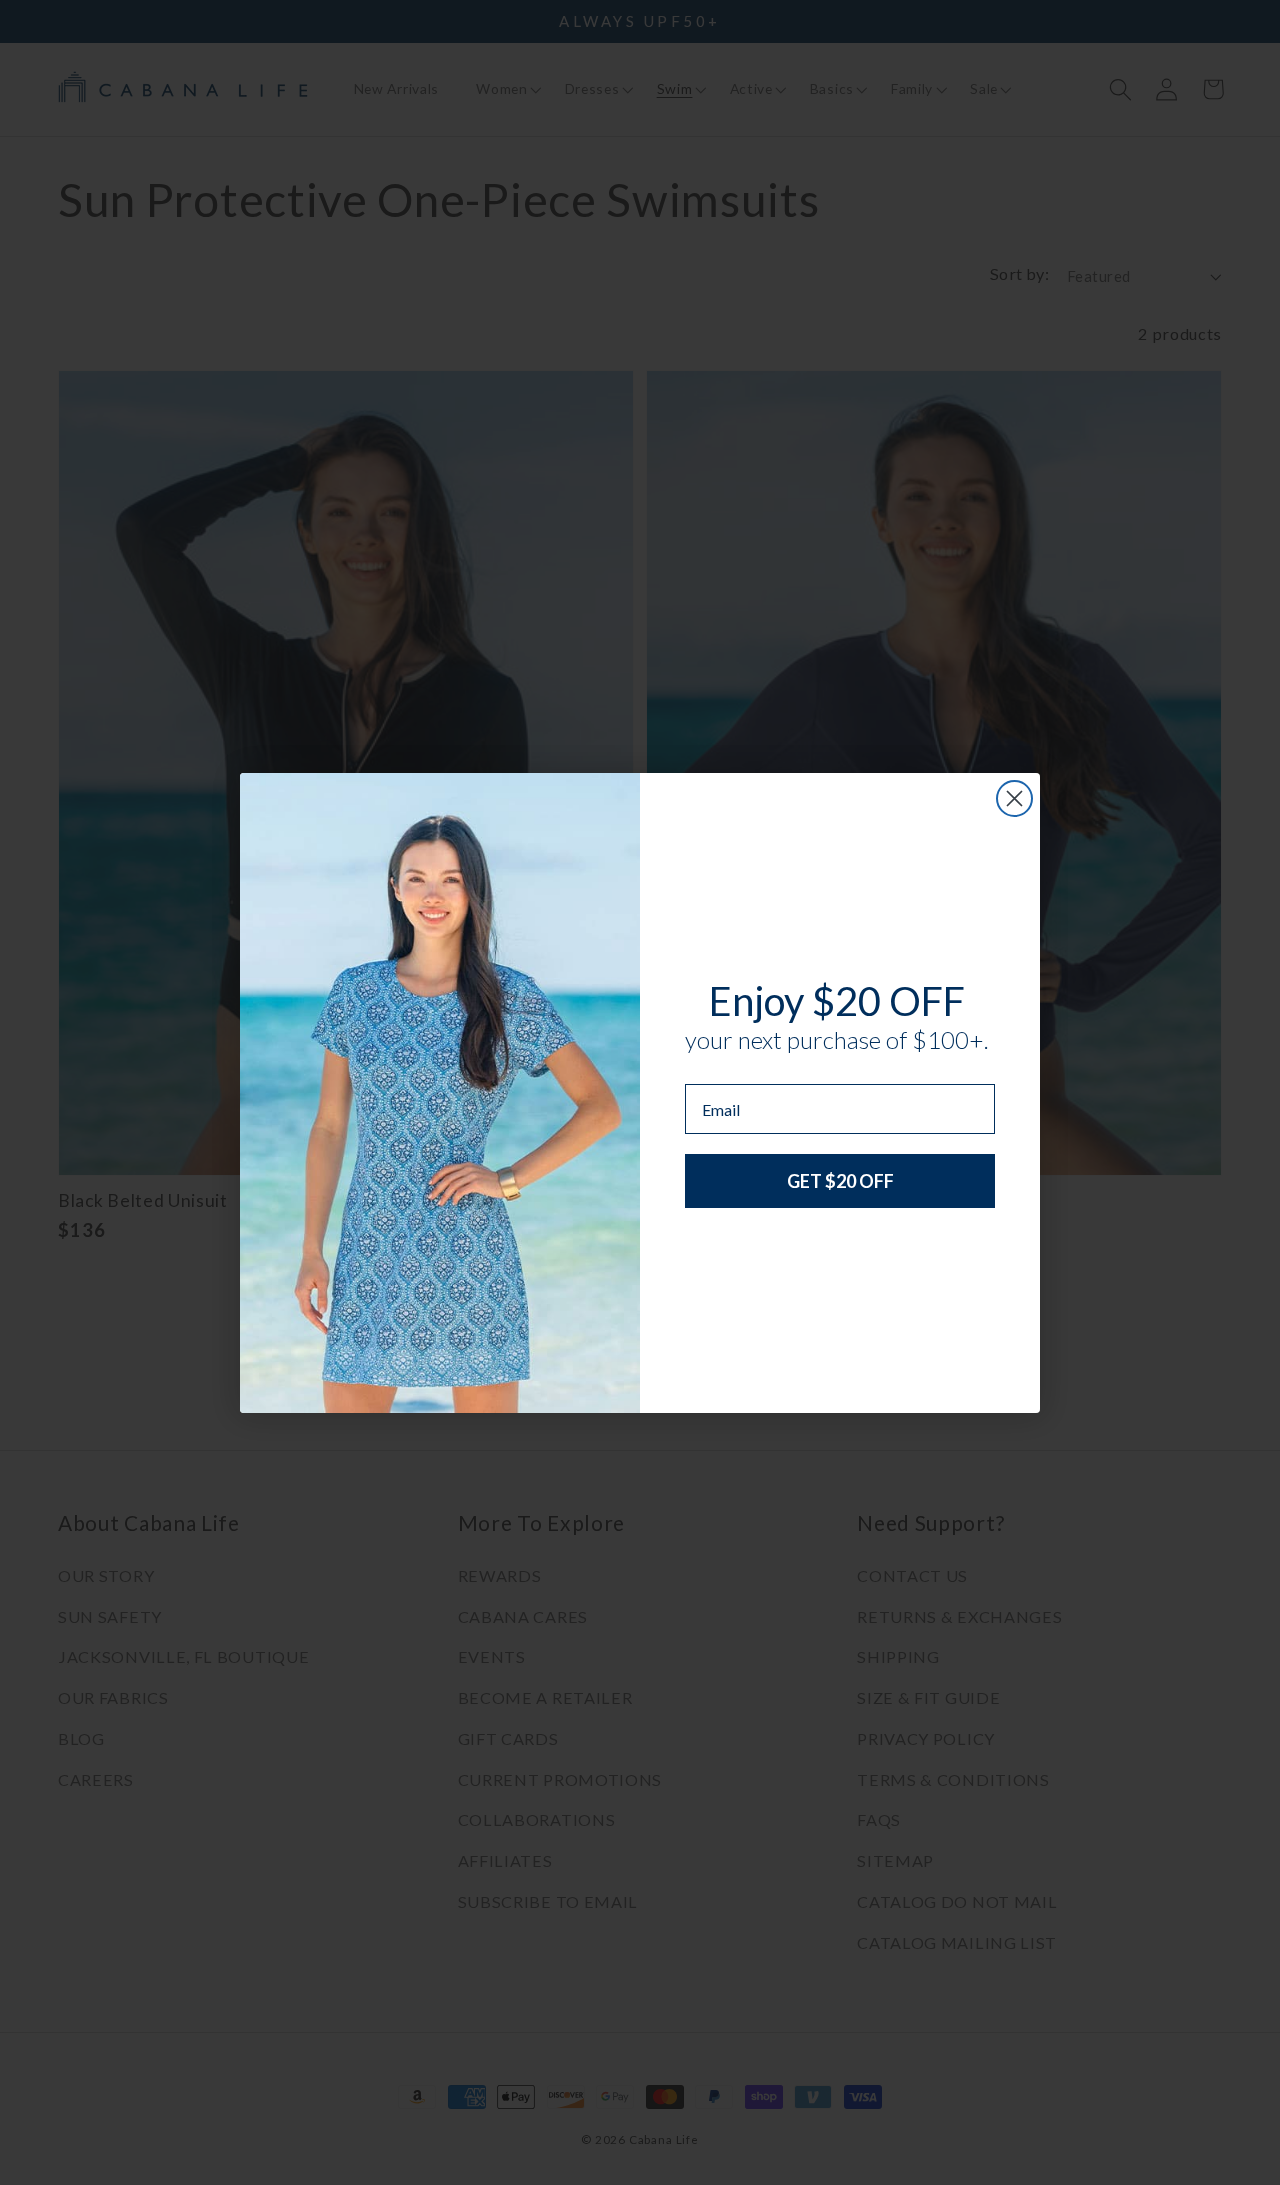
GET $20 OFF (840, 1181)
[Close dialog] (1014, 798)
